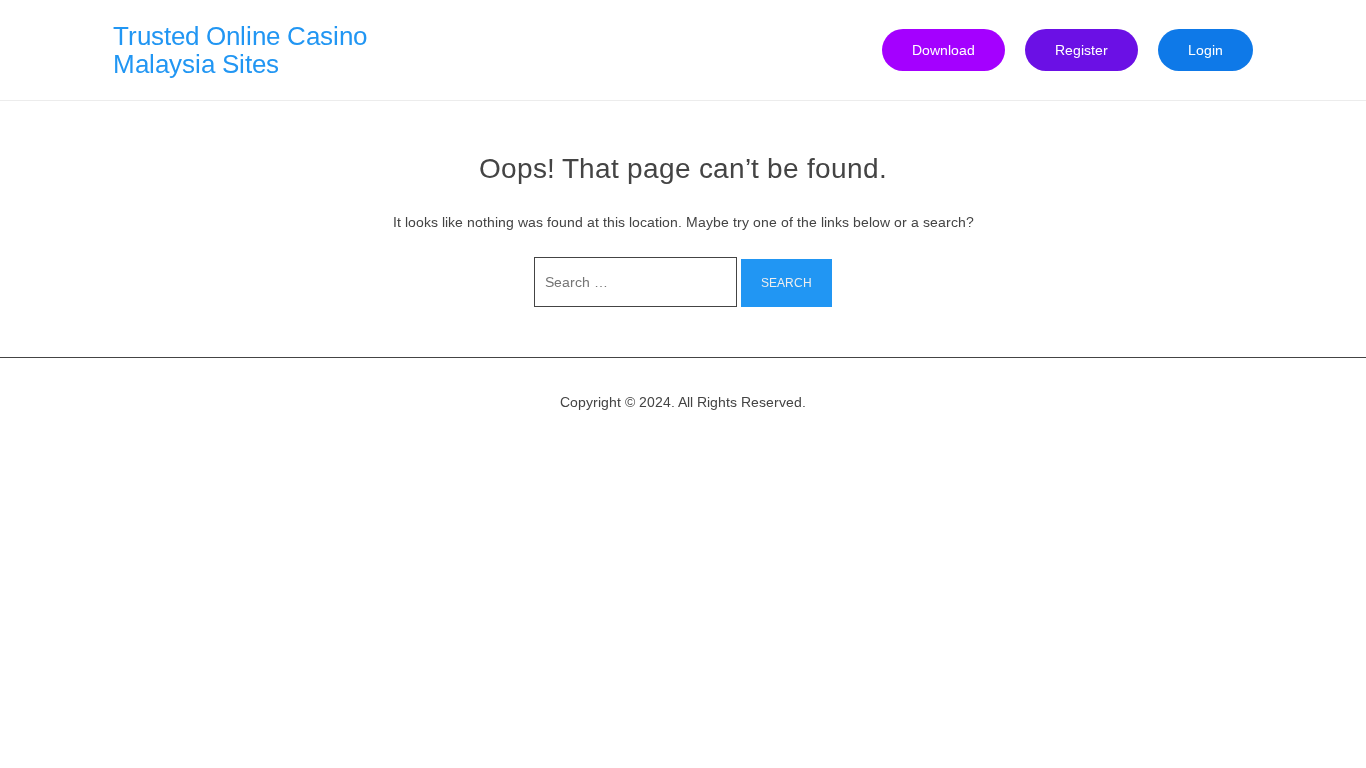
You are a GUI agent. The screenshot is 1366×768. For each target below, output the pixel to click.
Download (943, 50)
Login (1205, 50)
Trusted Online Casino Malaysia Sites (240, 50)
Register (1081, 50)
